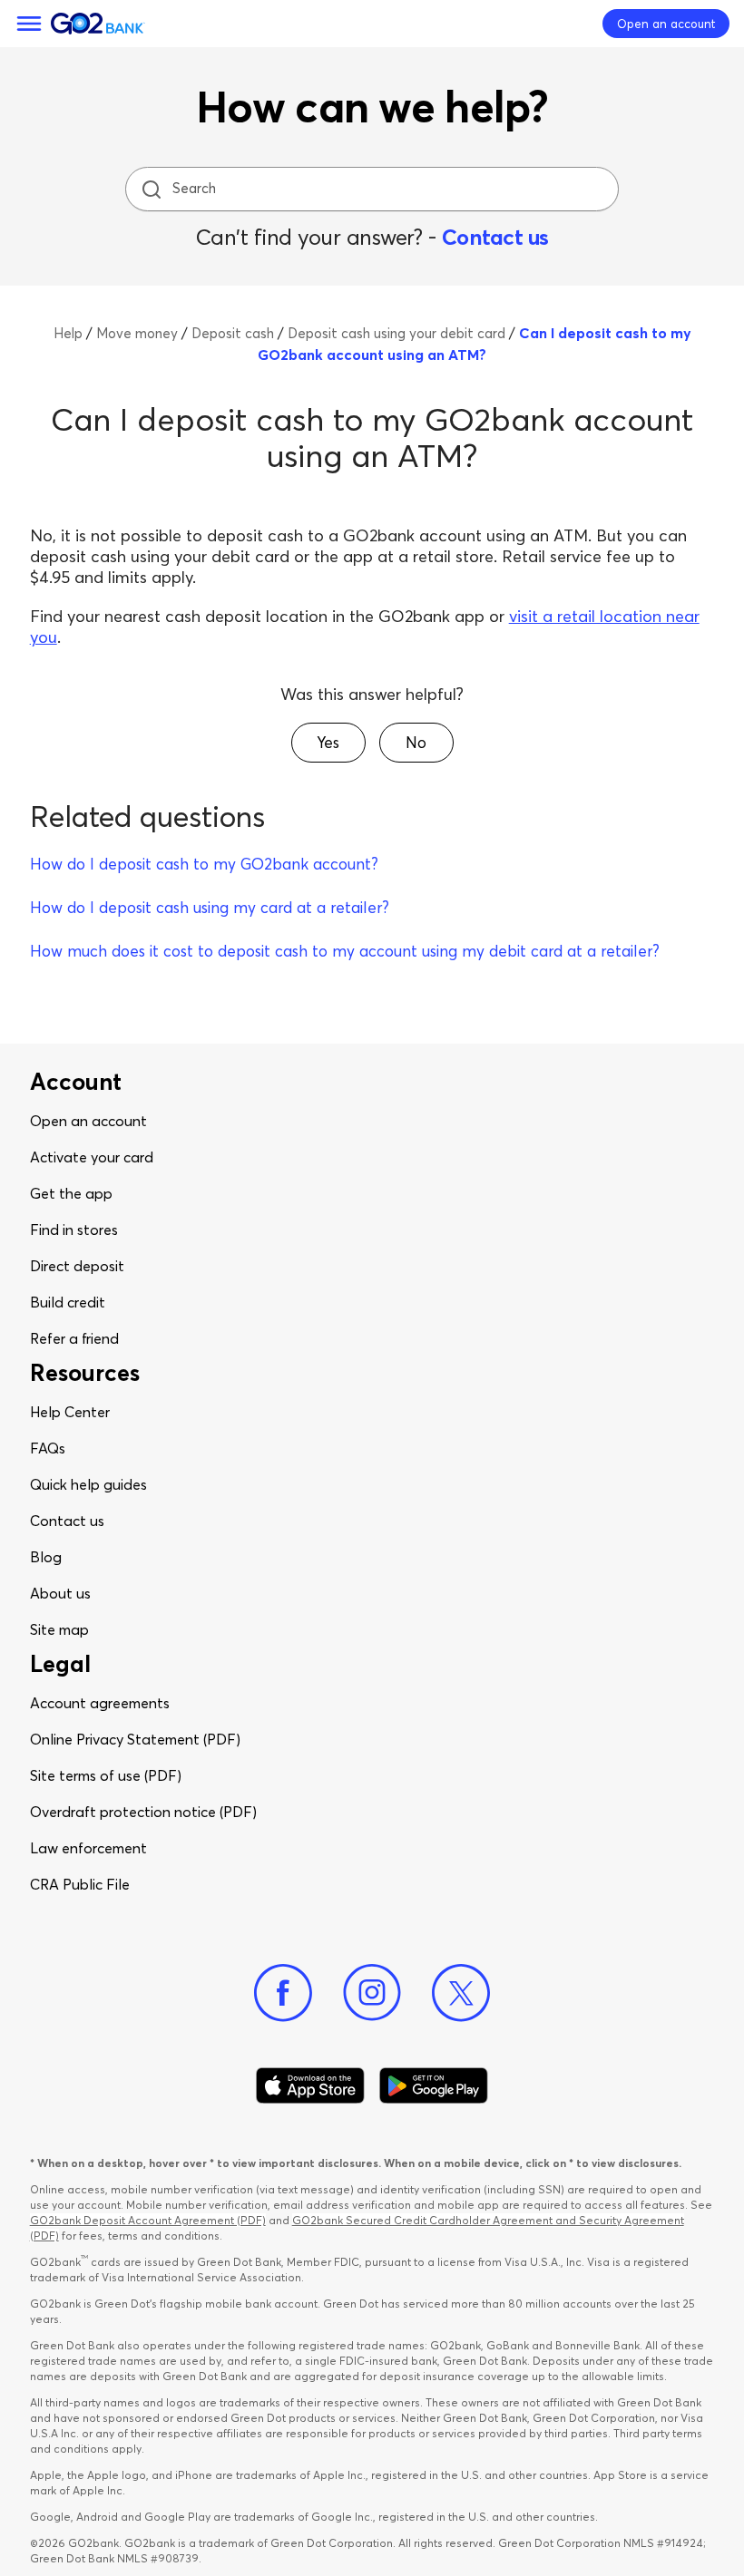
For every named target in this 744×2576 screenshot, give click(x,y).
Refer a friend (74, 1338)
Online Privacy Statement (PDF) (135, 1739)
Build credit (68, 1302)
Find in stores (74, 1230)
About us (60, 1593)
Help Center (70, 1412)
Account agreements (100, 1703)
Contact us (495, 237)
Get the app (71, 1193)
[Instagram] (372, 1993)
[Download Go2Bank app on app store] (310, 2085)
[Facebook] (283, 1993)
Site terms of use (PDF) (106, 1775)
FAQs (48, 1448)
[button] (328, 743)
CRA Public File (80, 1884)
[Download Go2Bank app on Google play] (434, 2085)
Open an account (88, 1121)
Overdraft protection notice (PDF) (143, 1812)
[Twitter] (461, 1993)
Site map (59, 1629)
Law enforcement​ (88, 1848)
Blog (46, 1557)
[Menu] (29, 24)
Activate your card (92, 1157)
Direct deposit (77, 1266)
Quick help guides (88, 1484)
